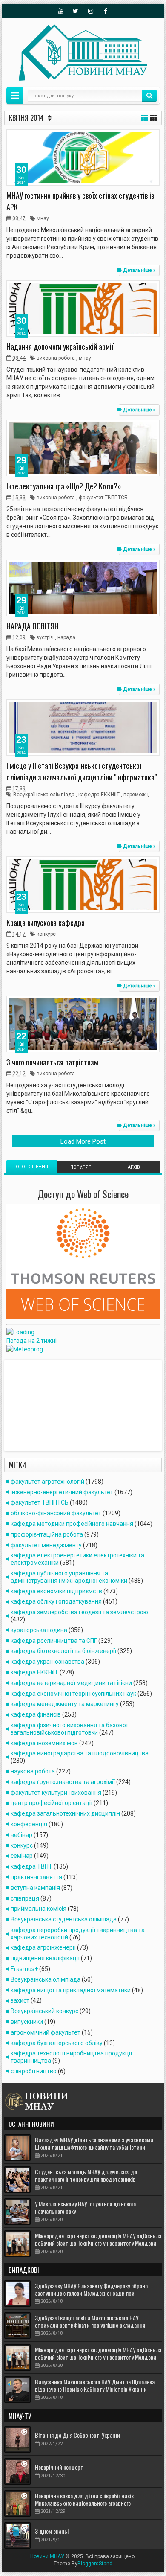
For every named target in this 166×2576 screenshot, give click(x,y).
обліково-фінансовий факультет (56, 1513)
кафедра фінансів (36, 1714)
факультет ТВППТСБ (103, 498)
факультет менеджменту (46, 1545)
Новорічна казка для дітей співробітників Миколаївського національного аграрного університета (84, 2503)
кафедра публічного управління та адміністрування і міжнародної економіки (69, 1577)
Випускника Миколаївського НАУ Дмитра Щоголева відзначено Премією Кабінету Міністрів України (95, 2385)
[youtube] (61, 11)
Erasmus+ (24, 1969)
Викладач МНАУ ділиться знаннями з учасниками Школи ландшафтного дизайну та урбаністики (94, 2143)
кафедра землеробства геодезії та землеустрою (79, 1612)
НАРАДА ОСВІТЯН (33, 626)
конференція (29, 1824)
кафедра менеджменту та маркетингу (65, 1704)
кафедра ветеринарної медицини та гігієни (71, 1683)
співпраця (25, 1898)
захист (20, 2000)
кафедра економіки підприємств (56, 1591)
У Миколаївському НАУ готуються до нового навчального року (85, 2207)
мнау (43, 218)
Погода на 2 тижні (31, 1341)
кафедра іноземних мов (44, 1743)
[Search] (149, 96)
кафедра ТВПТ (31, 1866)
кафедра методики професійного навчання (72, 1524)
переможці (137, 795)
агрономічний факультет (46, 2032)
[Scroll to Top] (83, 2566)
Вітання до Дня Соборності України (77, 2435)
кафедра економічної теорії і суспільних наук (73, 1694)
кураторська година (39, 1630)
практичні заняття (36, 1877)
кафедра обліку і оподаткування (56, 1601)
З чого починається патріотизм (52, 1062)
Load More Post (83, 1141)
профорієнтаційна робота (47, 1534)
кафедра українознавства (47, 1662)
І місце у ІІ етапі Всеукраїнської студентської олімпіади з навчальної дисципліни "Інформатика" (82, 771)
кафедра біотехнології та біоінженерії (63, 1651)
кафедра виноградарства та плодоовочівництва (80, 1753)
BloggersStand (95, 2564)
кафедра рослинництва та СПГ (54, 1641)
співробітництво (34, 2071)
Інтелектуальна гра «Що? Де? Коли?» (64, 486)
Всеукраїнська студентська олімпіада (64, 1919)
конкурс (46, 934)
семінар (22, 1856)
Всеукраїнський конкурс (44, 2011)
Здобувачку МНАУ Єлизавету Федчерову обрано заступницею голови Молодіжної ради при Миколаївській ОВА (91, 2293)
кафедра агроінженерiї (43, 1947)
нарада (66, 637)
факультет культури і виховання (56, 1793)
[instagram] (91, 11)
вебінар (21, 1835)
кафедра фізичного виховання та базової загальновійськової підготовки (69, 1729)
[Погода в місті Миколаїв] (66, 1332)
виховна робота (56, 358)
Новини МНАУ (47, 2556)
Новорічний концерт (59, 2467)
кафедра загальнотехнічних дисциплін (65, 1813)
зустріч (45, 637)
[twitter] (76, 11)
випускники (27, 2022)
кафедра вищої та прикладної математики (71, 1990)
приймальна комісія (39, 1909)
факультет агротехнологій (47, 1482)
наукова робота (33, 1771)
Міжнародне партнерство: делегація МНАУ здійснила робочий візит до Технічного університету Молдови (98, 2239)
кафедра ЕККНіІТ (99, 795)
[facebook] (106, 11)
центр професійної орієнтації (52, 1803)
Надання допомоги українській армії (60, 346)
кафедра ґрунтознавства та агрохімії (63, 1782)
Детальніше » (139, 270)
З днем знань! (52, 2531)
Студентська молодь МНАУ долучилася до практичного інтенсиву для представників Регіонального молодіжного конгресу (86, 2179)
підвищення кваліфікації (45, 1958)
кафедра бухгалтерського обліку (57, 2043)
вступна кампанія (35, 1888)
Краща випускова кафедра (46, 923)
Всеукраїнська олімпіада (44, 795)
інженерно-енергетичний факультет (62, 1492)
